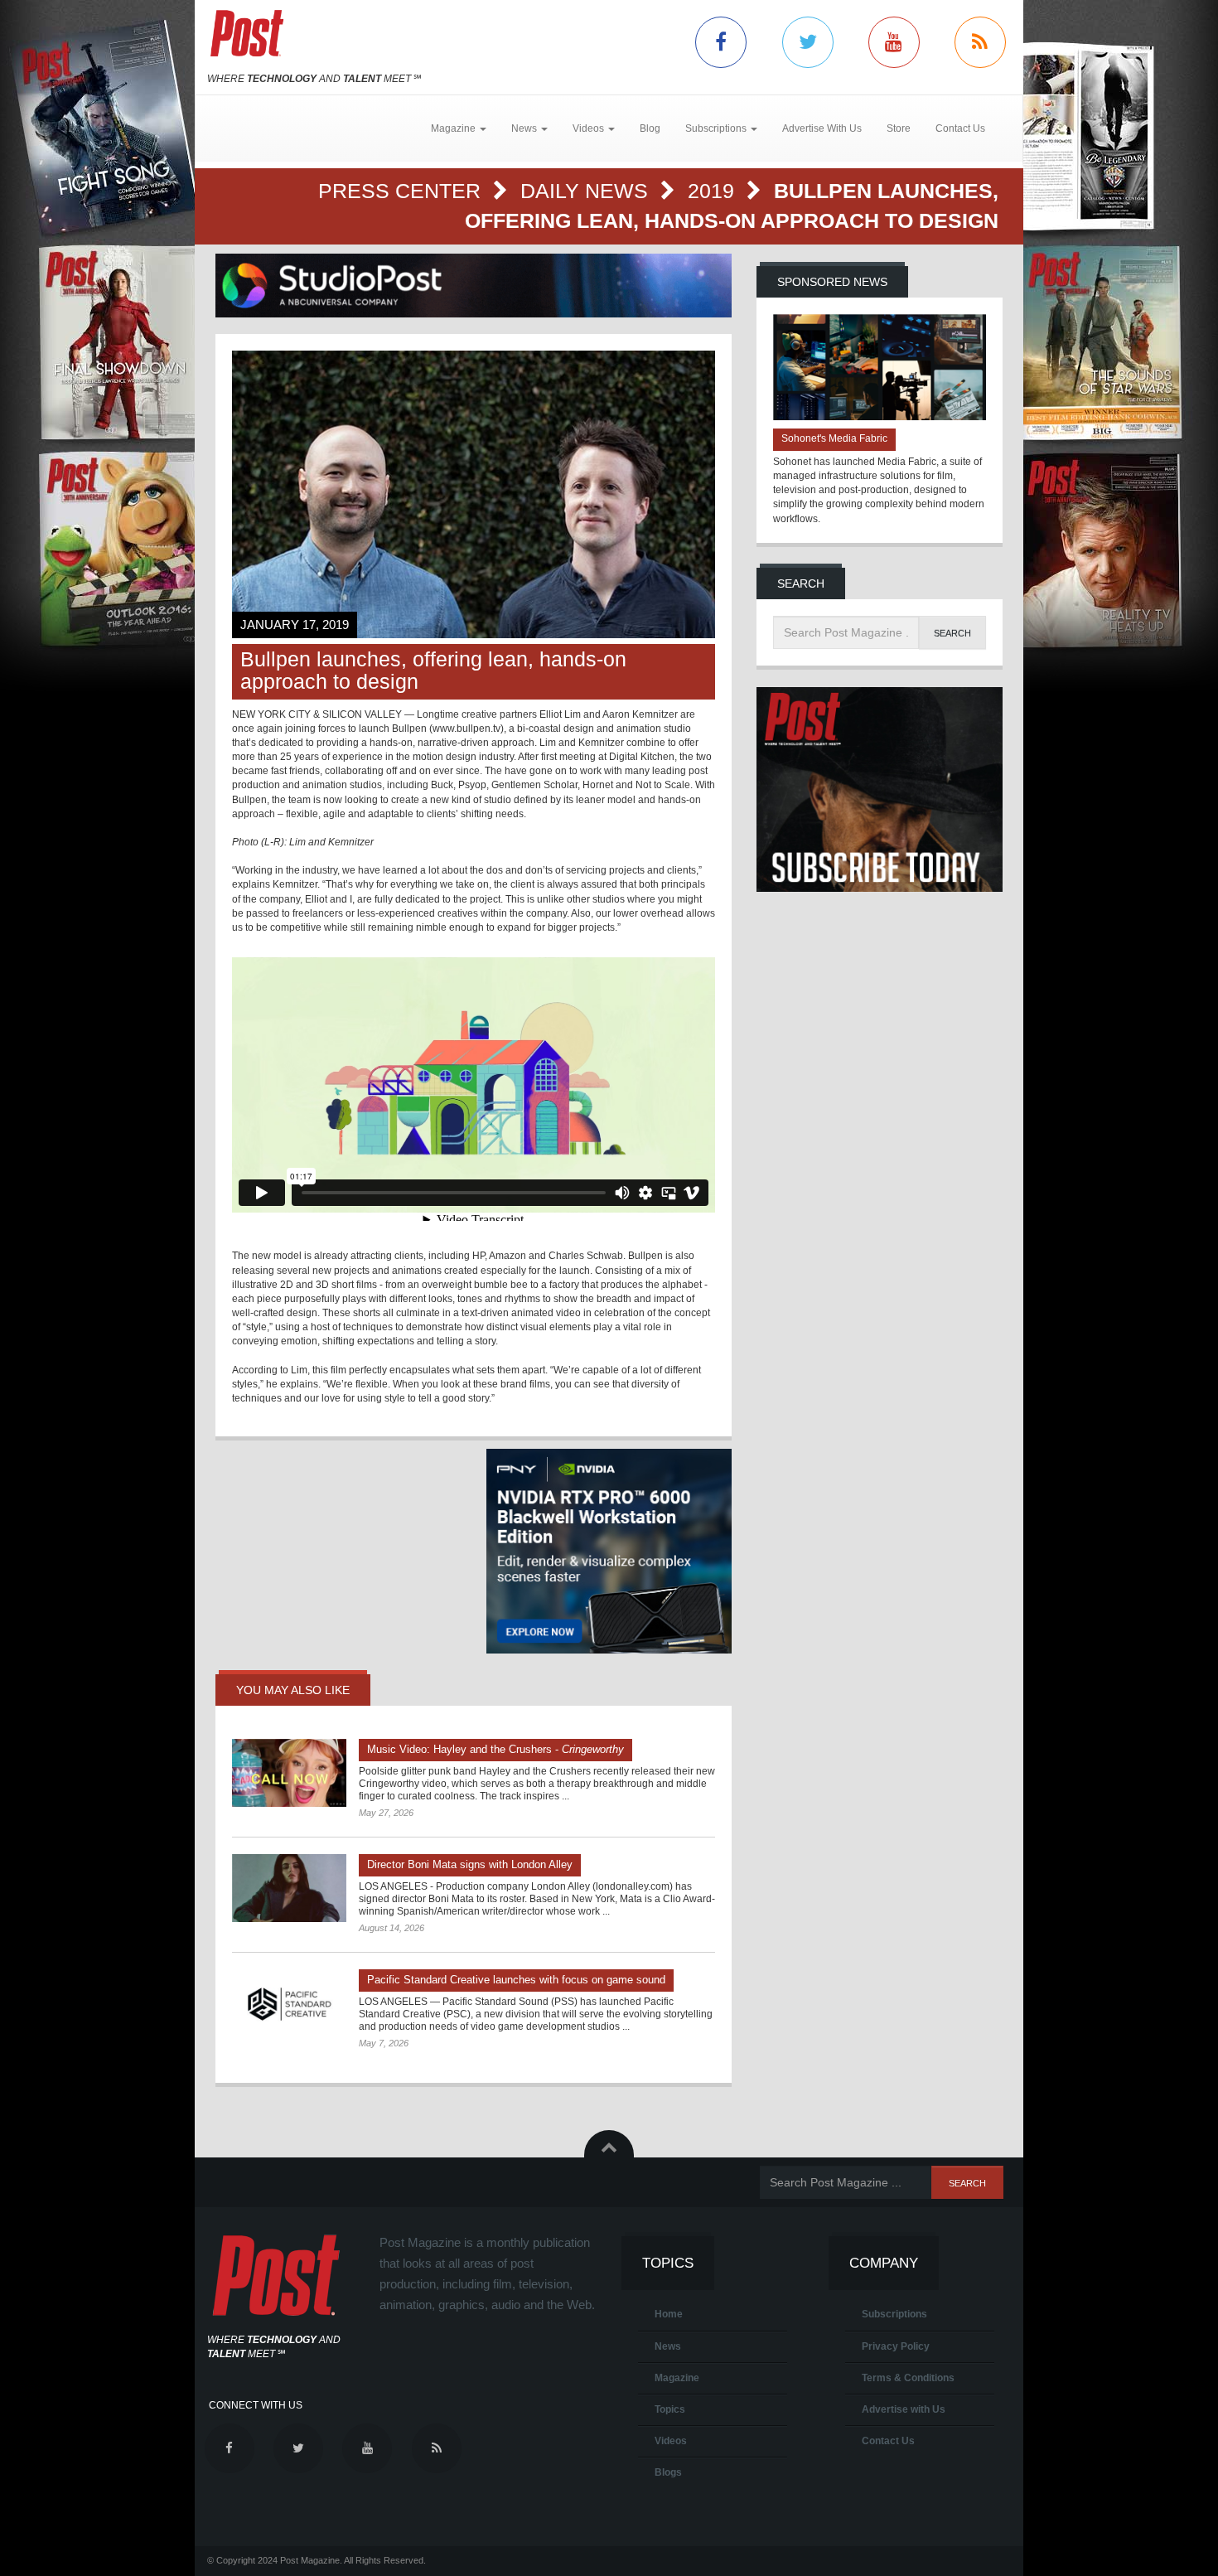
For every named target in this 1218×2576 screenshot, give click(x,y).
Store (899, 128)
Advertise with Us (904, 2409)
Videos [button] (590, 128)
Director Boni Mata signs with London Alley (470, 1864)
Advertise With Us (822, 128)
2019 (714, 191)
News (668, 2346)
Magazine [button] (454, 128)
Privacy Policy (896, 2346)
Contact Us (960, 128)
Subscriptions (894, 2314)
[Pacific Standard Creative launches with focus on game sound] (289, 2003)
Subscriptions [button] (717, 128)
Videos (671, 2441)
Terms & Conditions (908, 2378)
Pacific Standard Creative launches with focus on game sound (516, 1980)
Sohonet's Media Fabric (834, 438)
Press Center (402, 191)
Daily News (587, 191)
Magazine (677, 2378)
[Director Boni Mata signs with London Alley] (289, 1888)
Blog (650, 128)
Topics (670, 2409)
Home (669, 2314)
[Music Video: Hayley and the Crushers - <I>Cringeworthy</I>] (289, 1773)
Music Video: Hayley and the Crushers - (495, 1749)
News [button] (525, 128)
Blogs (668, 2472)
